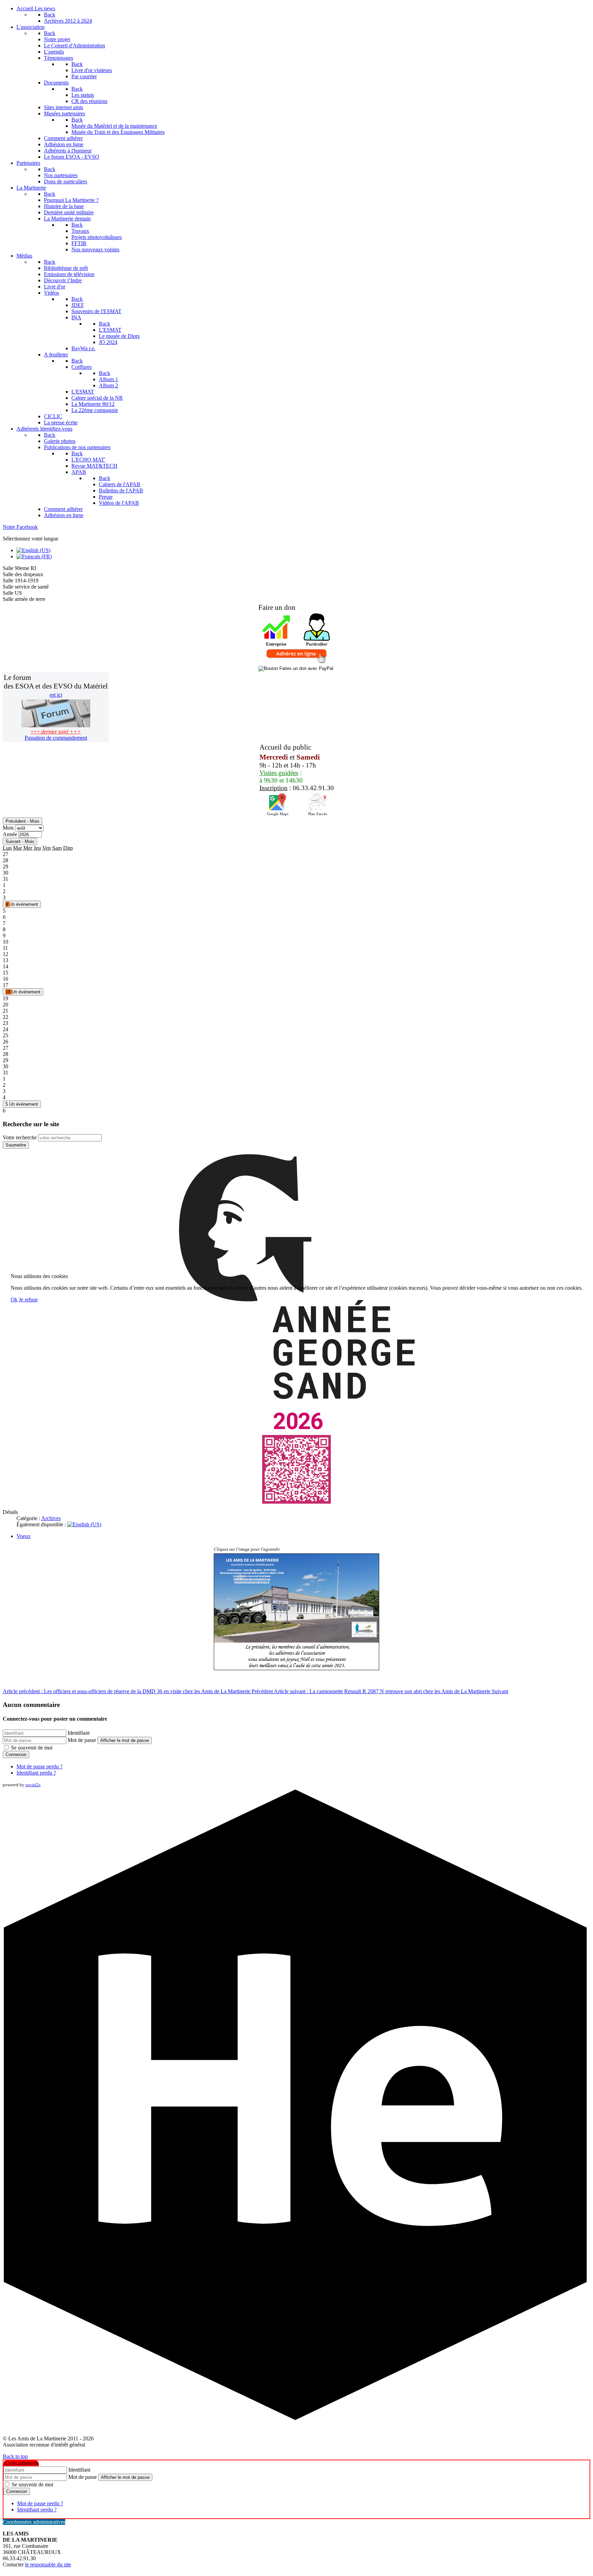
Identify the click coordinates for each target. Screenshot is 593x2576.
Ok (14, 1300)
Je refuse (28, 1300)
